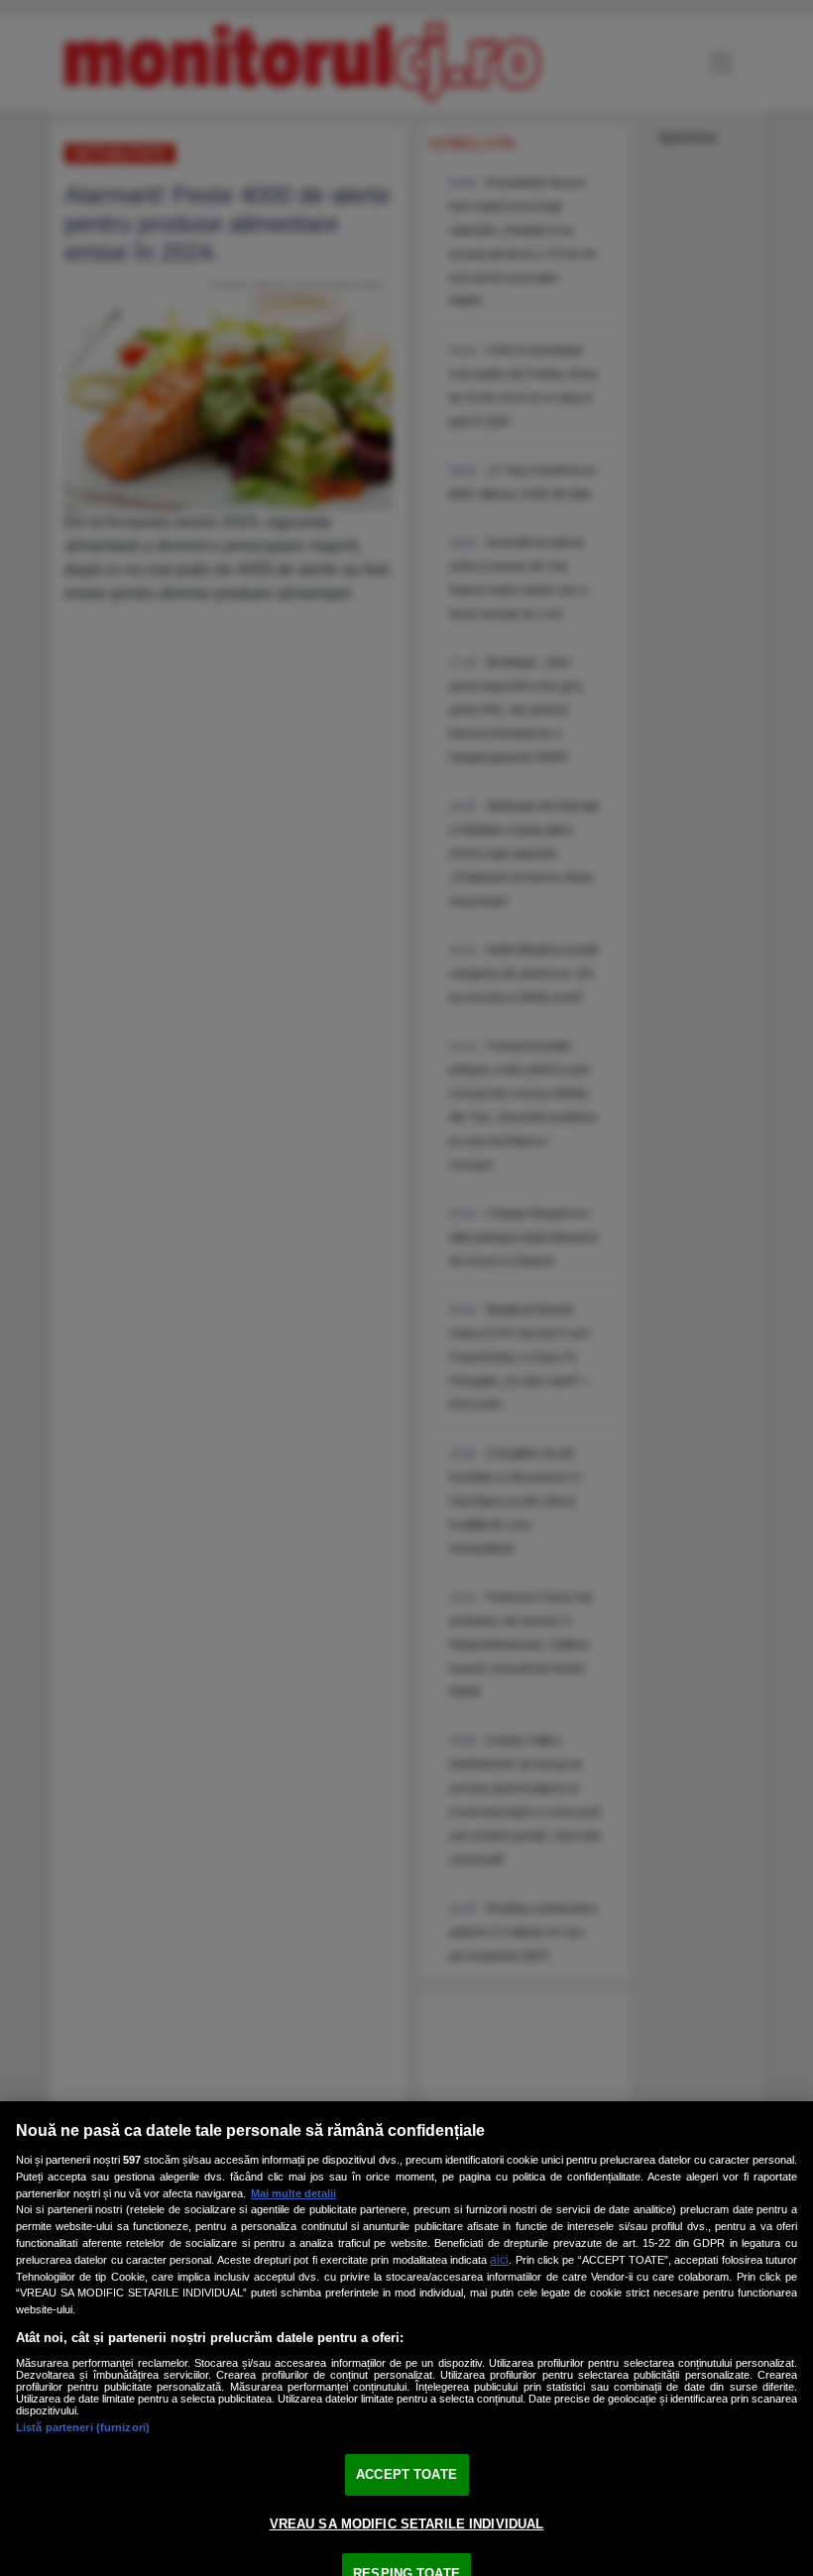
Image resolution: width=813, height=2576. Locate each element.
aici (499, 2260)
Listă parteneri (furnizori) (83, 2427)
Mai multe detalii (293, 2193)
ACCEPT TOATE (406, 2474)
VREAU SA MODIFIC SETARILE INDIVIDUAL (407, 2524)
